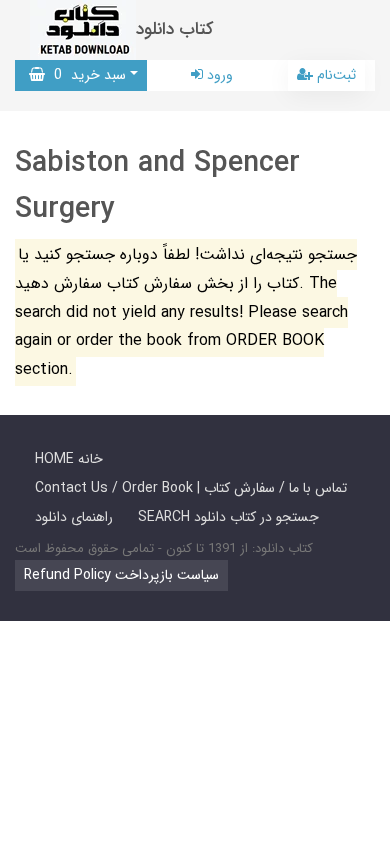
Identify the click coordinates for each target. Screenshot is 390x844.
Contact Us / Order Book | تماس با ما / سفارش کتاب (191, 488)
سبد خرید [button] (85, 75)
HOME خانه (69, 459)
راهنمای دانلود (74, 517)
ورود (218, 75)
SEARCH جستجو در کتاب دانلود (228, 517)
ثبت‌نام (334, 75)
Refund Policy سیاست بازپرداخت (121, 575)
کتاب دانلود (175, 29)
